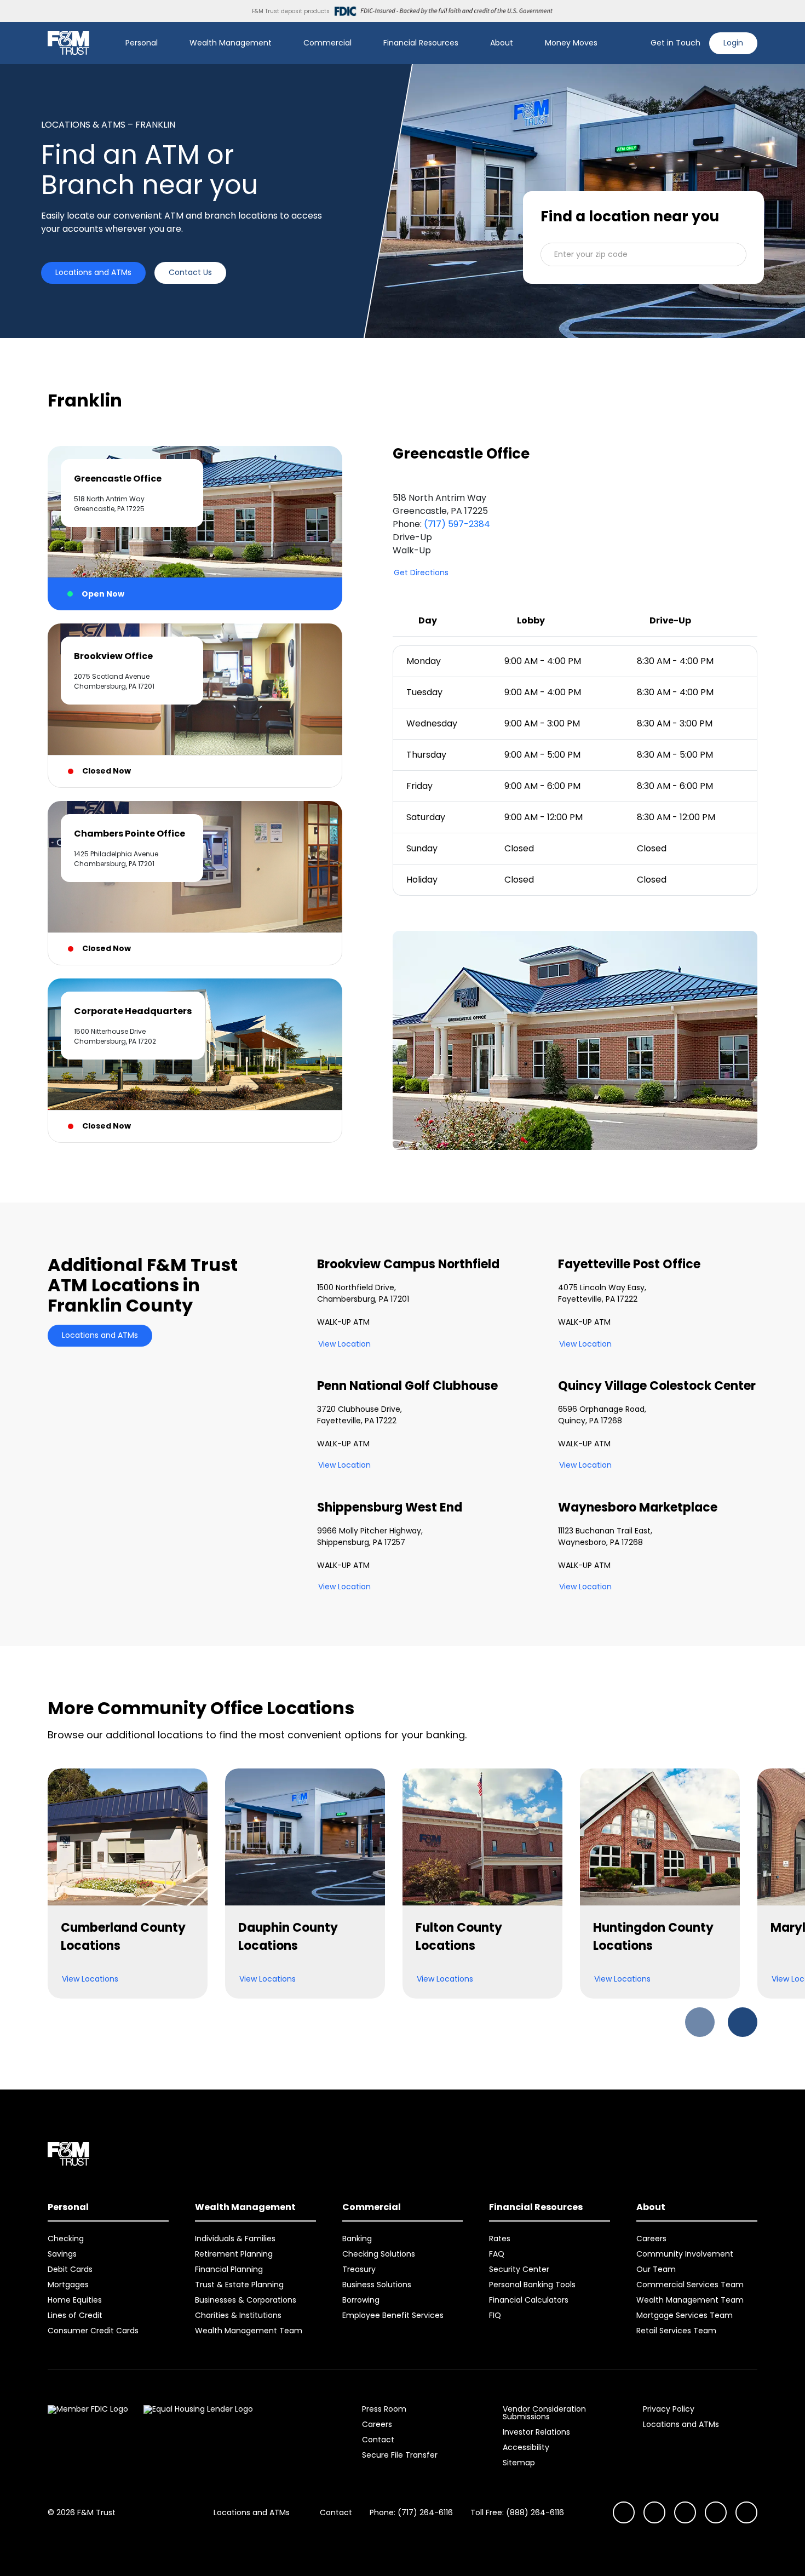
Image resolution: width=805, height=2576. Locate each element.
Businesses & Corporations (246, 2300)
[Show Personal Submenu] (165, 43)
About (502, 43)
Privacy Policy (669, 2409)
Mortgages (68, 2285)
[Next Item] (743, 2022)
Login (733, 43)
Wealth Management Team (249, 2331)
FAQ (497, 2254)
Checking (66, 2239)
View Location (344, 1344)
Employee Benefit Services (393, 2315)
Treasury (359, 2269)
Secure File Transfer (400, 2455)
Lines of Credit (75, 2315)
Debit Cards (70, 2269)
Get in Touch (675, 43)
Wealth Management (231, 43)
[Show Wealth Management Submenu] (279, 43)
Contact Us (190, 272)
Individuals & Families (235, 2239)
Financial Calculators (529, 2300)
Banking (357, 2239)
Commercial (327, 43)
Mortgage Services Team (685, 2315)
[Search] (635, 43)
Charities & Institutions (238, 2315)
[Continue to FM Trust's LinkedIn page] (685, 2512)
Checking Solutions (379, 2254)
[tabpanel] (575, 798)
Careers (651, 2239)
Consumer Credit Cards (93, 2331)
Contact (378, 2440)
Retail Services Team (676, 2331)
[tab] (195, 528)
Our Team (656, 2269)
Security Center (519, 2269)
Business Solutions (377, 2285)
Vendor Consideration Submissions (544, 2413)
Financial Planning (229, 2269)
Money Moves (571, 43)
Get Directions (421, 573)
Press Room (384, 2409)
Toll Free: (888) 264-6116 (517, 2512)
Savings (62, 2254)
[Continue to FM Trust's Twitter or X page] (716, 2512)
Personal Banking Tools (532, 2285)
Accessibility (526, 2447)
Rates (500, 2239)
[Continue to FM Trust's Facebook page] (746, 2512)
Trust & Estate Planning (239, 2285)
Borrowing (361, 2300)
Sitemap (519, 2463)
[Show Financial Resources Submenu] (466, 43)
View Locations (90, 1979)
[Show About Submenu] (521, 43)
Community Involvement (685, 2254)
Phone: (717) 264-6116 (411, 2512)
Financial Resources (421, 43)
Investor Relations (536, 2432)
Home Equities (75, 2300)
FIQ (495, 2315)
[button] (643, 254)
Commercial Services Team (690, 2285)
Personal (142, 43)
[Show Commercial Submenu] (359, 43)
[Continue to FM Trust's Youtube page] (654, 2512)
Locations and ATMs (93, 272)
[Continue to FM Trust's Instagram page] (624, 2512)
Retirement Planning (234, 2254)
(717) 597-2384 (457, 524)
